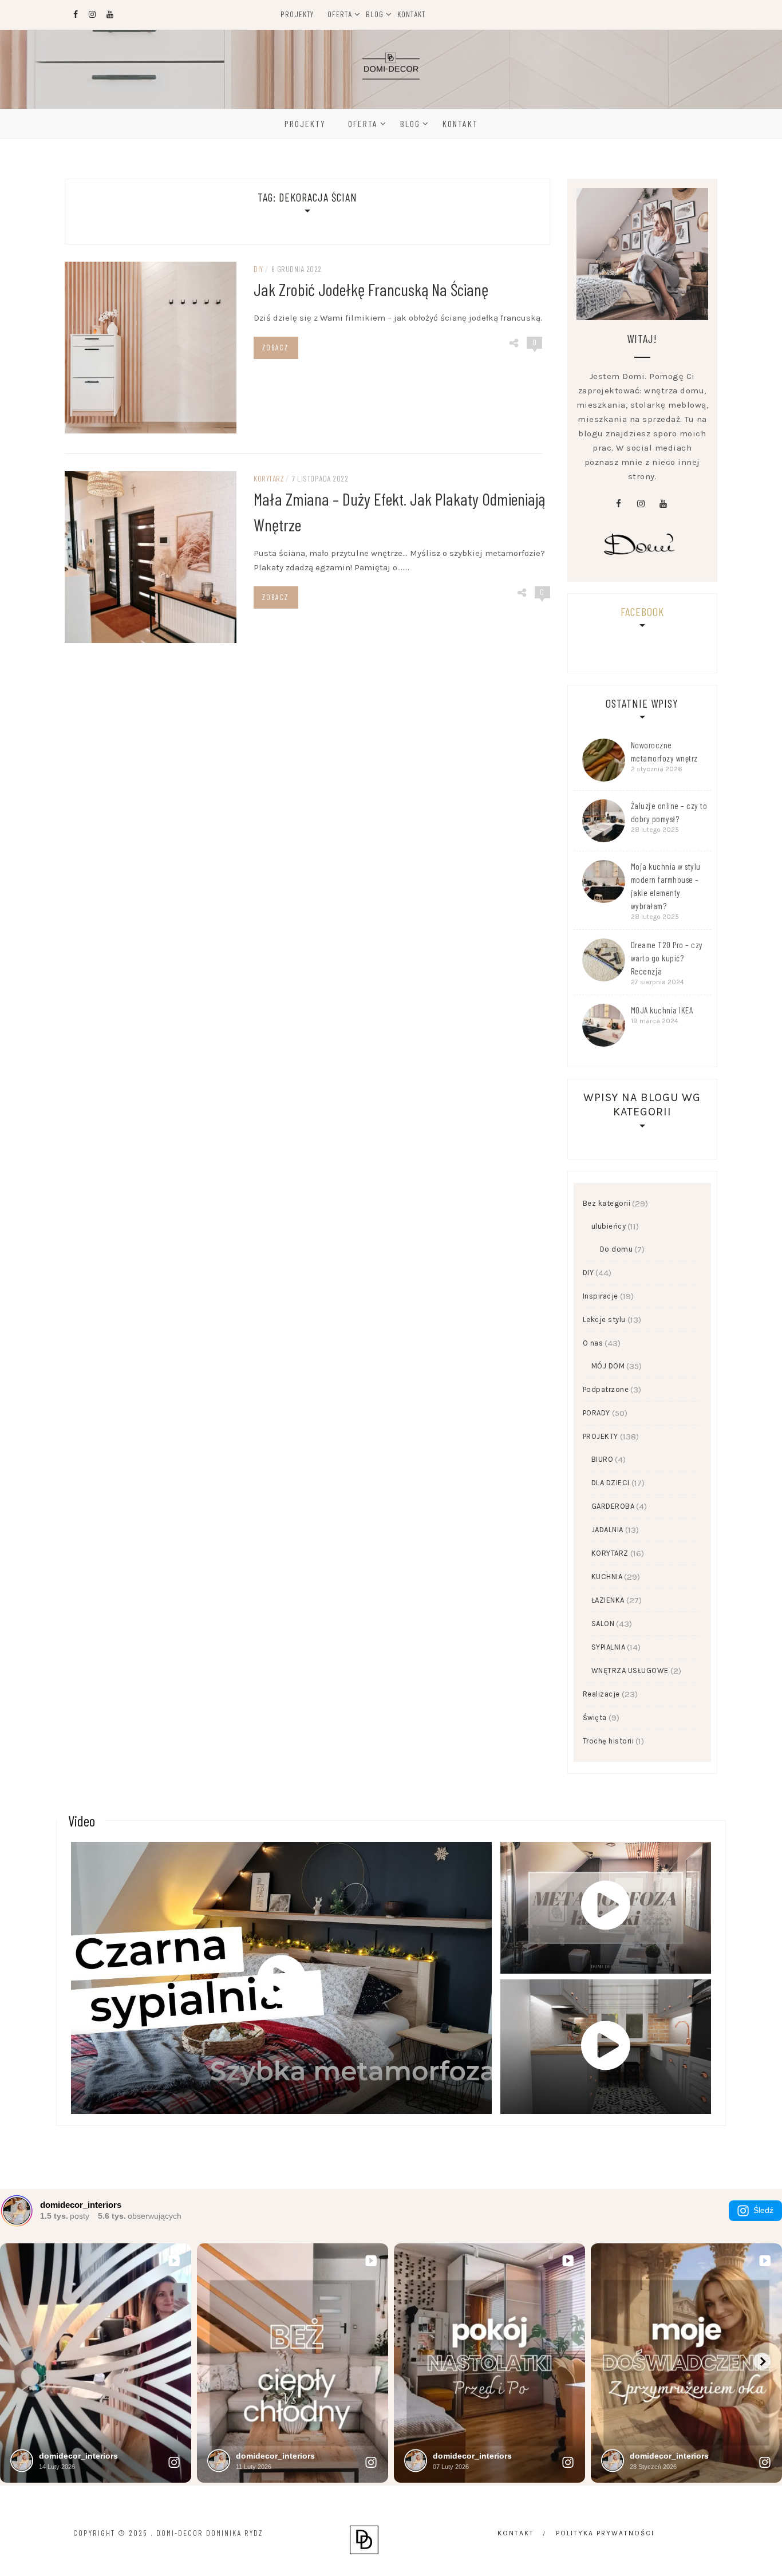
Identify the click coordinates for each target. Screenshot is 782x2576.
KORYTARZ (269, 478)
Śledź (763, 2210)
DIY (258, 269)
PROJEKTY (601, 1436)
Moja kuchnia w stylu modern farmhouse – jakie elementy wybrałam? (666, 886)
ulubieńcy (609, 1226)
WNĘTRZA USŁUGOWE (630, 1670)
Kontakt (411, 14)
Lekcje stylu (604, 1319)
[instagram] (641, 504)
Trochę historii (609, 1741)
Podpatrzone (606, 1389)
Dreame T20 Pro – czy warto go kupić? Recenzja (667, 958)
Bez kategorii (607, 1203)
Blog (375, 14)
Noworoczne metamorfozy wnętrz (664, 752)
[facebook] (618, 504)
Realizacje (601, 1694)
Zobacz (275, 348)
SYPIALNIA (609, 1647)
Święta (595, 1717)
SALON (603, 1624)
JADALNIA (607, 1530)
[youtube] (663, 504)
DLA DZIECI (611, 1483)
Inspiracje (601, 1296)
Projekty (297, 14)
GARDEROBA (613, 1506)
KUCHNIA (607, 1577)
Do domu (617, 1249)
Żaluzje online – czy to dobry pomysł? (669, 812)
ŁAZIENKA (608, 1600)
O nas (593, 1343)
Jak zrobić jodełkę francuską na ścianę (371, 289)
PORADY (597, 1413)
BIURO (603, 1459)
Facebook (642, 612)
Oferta (340, 14)
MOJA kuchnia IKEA (662, 1010)
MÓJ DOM (608, 1366)
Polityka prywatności (605, 2533)
